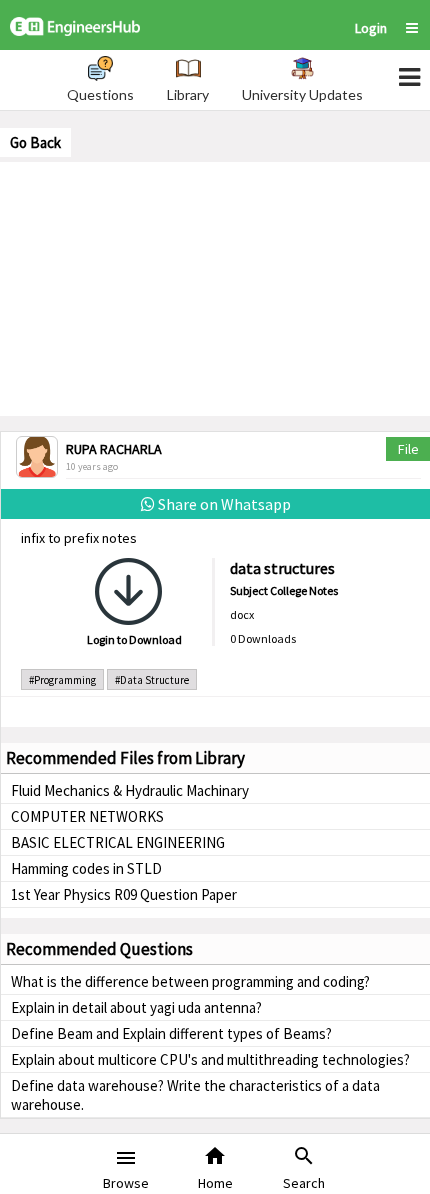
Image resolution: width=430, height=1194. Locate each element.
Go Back (35, 142)
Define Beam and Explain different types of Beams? (171, 1033)
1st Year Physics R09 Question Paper (124, 894)
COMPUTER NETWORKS (87, 816)
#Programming (62, 680)
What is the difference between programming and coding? (190, 981)
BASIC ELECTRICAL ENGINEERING (118, 842)
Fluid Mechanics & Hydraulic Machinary (130, 790)
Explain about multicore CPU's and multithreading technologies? (210, 1059)
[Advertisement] (215, 287)
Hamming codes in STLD (86, 868)
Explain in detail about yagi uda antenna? (136, 1007)
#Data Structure (152, 680)
